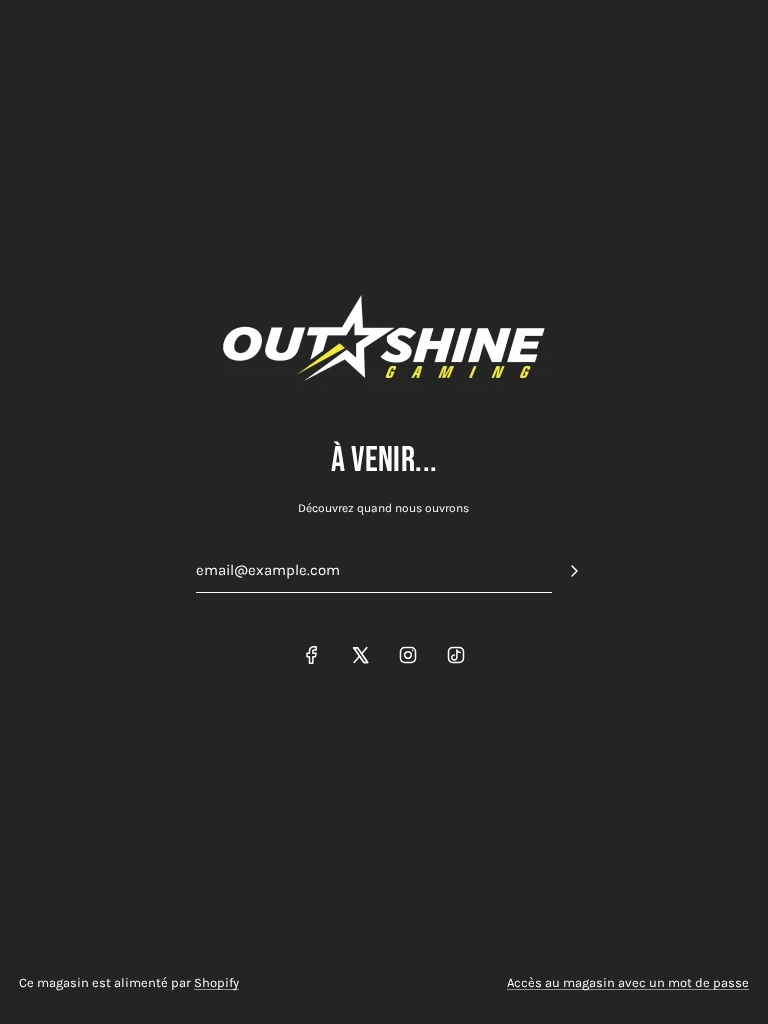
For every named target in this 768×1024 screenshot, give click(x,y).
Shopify (216, 982)
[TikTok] (456, 655)
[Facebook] (312, 655)
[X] (360, 655)
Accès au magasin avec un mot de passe (628, 982)
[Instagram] (408, 655)
